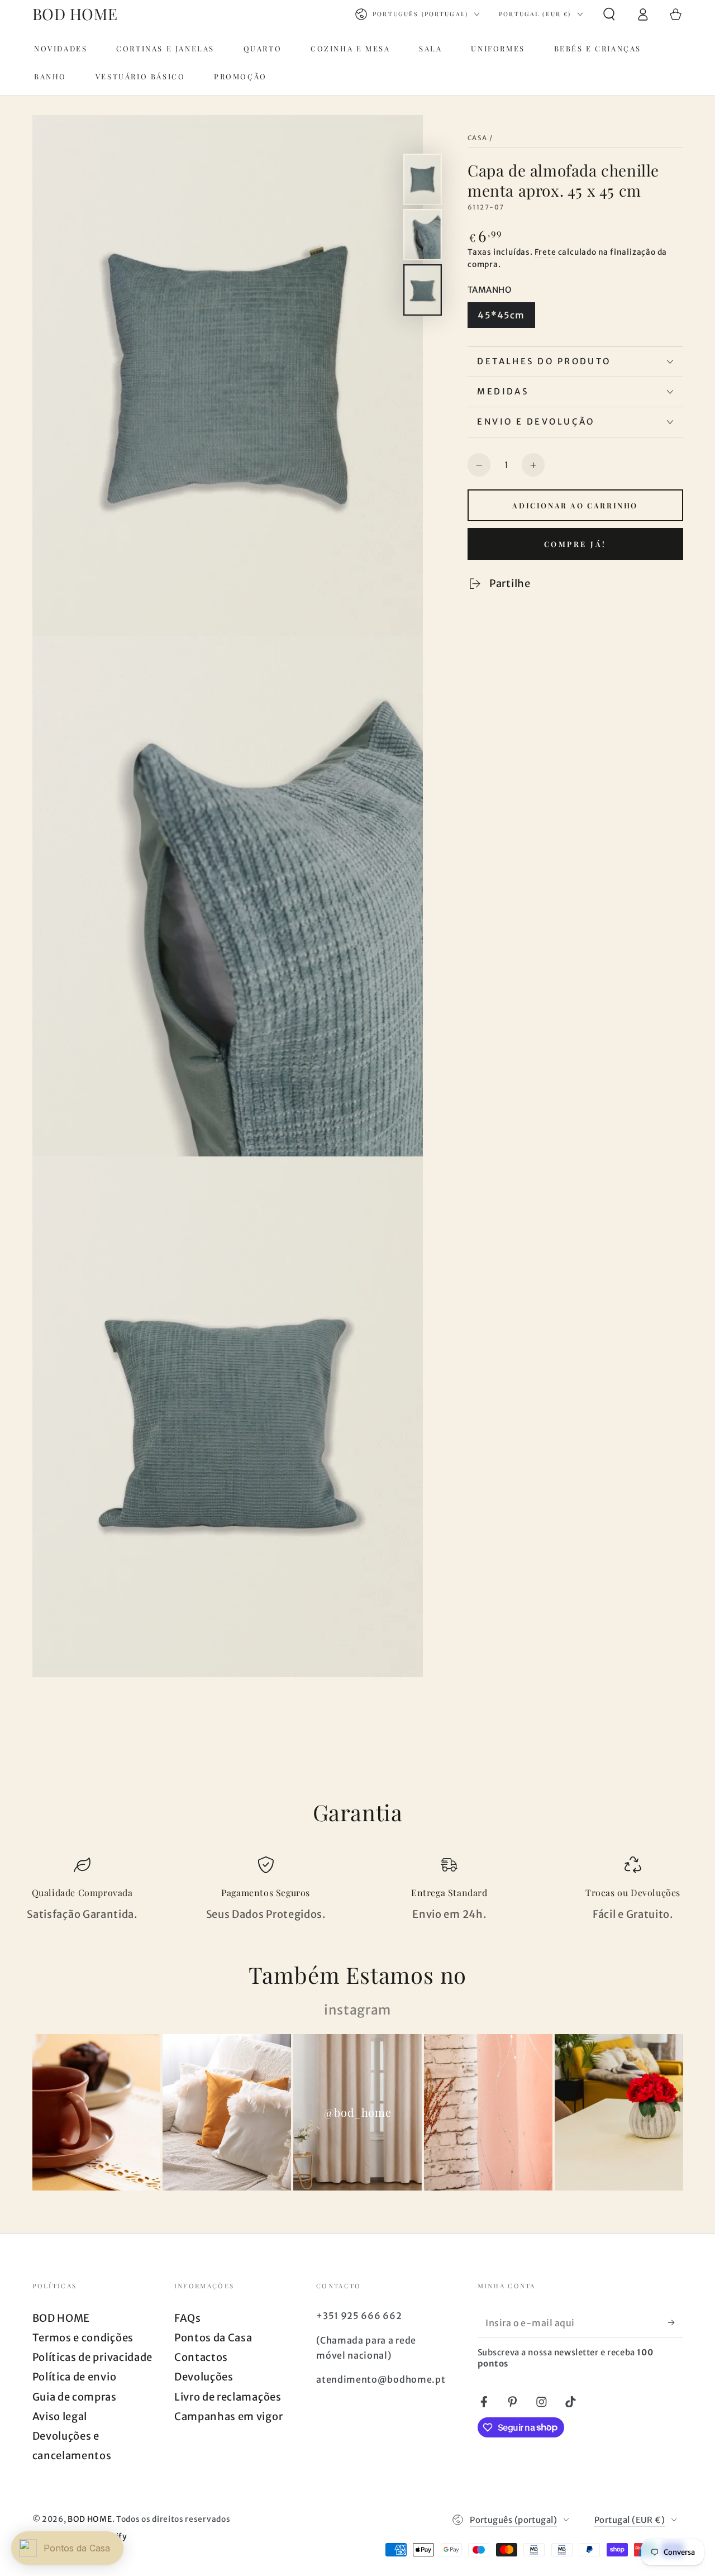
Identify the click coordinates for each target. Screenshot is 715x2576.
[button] (609, 14)
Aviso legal (60, 2417)
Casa (478, 138)
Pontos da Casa (213, 2338)
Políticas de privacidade (93, 2357)
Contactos (201, 2357)
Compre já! (575, 544)
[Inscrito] (675, 2323)
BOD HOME (61, 2318)
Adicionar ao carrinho (575, 505)
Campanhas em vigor (228, 2417)
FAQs (188, 2318)
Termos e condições (83, 2338)
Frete (545, 253)
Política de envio (75, 2377)
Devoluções (204, 2377)
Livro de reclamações (228, 2397)
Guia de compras (75, 2397)
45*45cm (501, 315)
